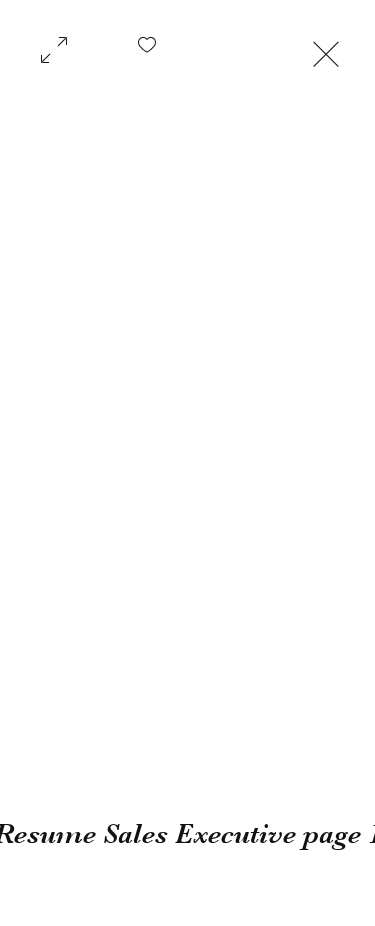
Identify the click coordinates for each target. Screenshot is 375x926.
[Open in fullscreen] (54, 48)
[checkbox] (147, 52)
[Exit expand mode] (326, 52)
